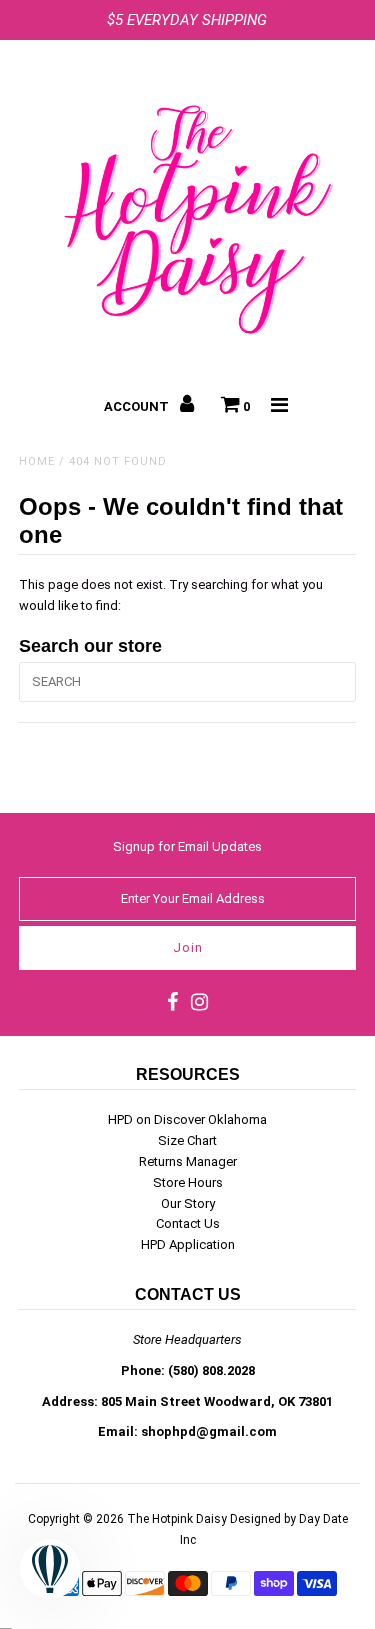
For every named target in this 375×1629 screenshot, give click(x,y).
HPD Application (188, 1244)
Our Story (188, 1203)
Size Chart (187, 1140)
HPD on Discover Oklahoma (187, 1119)
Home (37, 461)
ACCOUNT (138, 406)
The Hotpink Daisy (177, 1519)
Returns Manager (188, 1161)
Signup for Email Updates (187, 846)
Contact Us (188, 1223)
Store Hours (188, 1182)
